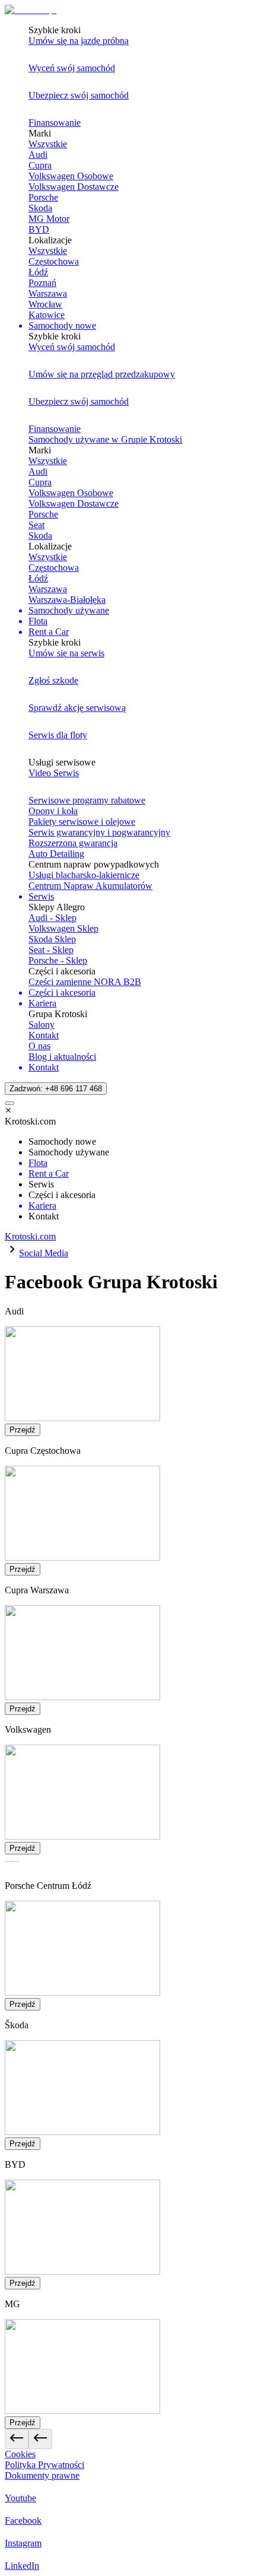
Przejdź (23, 1430)
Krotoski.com (30, 1236)
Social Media (44, 1253)
